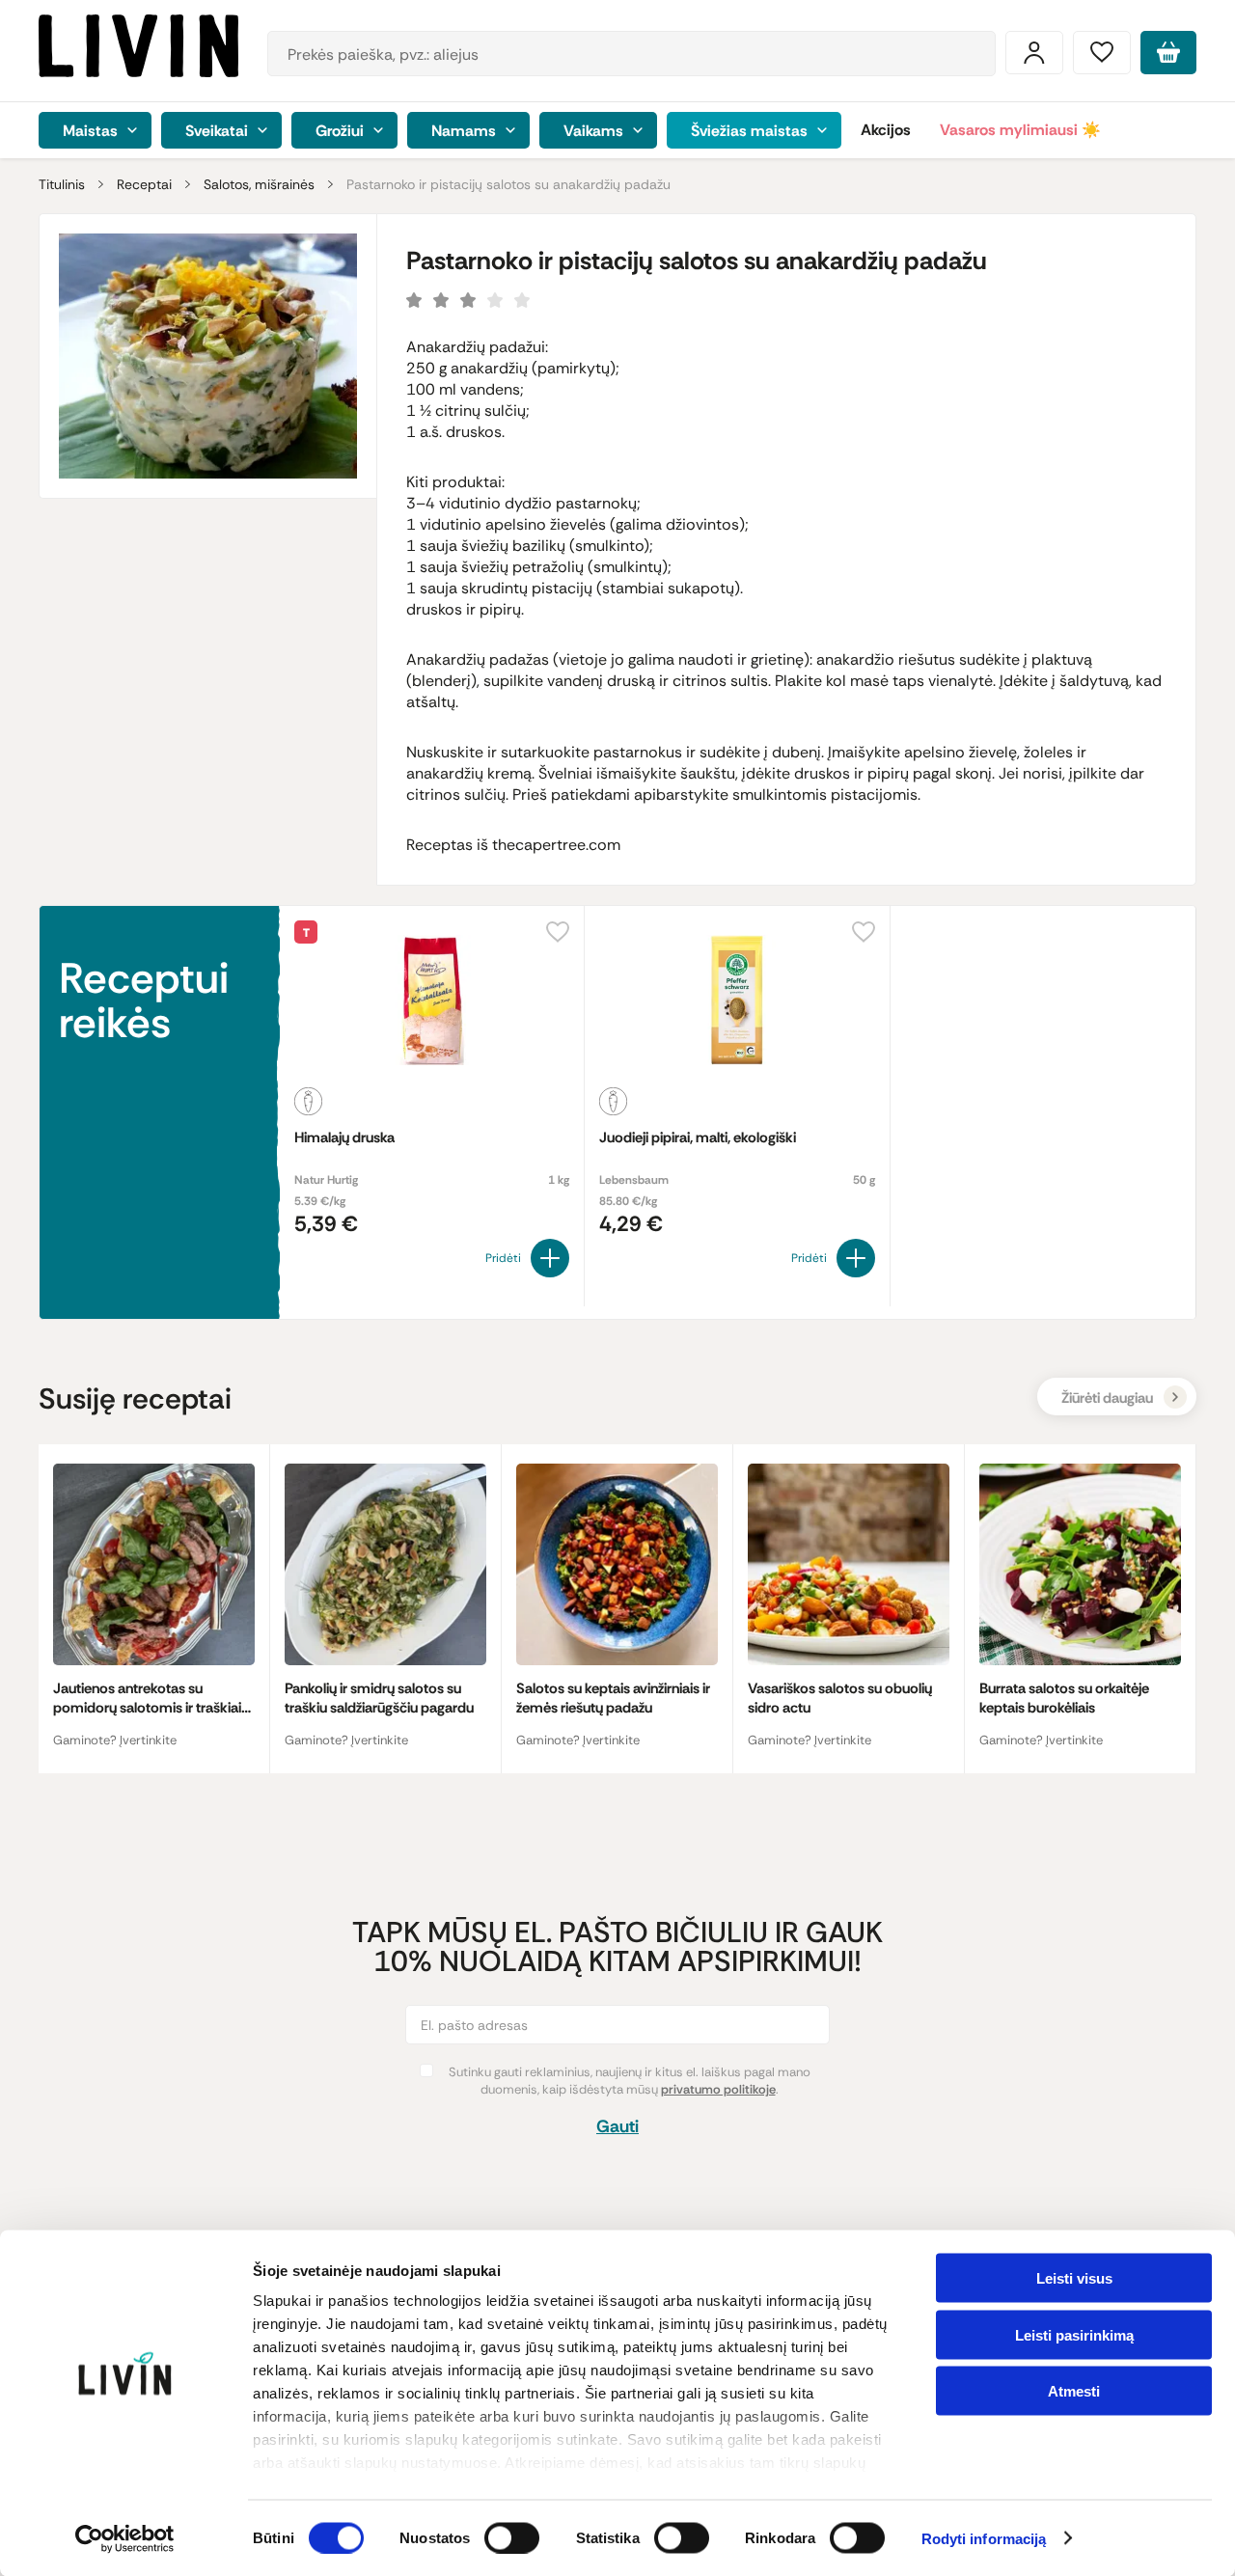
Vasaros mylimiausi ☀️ (1020, 130)
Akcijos (886, 130)
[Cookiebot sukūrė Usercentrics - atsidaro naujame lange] (125, 2538)
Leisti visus (1074, 2278)
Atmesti (1074, 2391)
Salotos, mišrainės (259, 184)
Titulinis (62, 184)
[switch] (512, 2537)
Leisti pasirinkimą (1074, 2334)
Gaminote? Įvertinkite (115, 1740)
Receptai (144, 184)
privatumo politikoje (718, 2089)
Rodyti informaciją (984, 2539)
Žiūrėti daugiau (1107, 1398)
